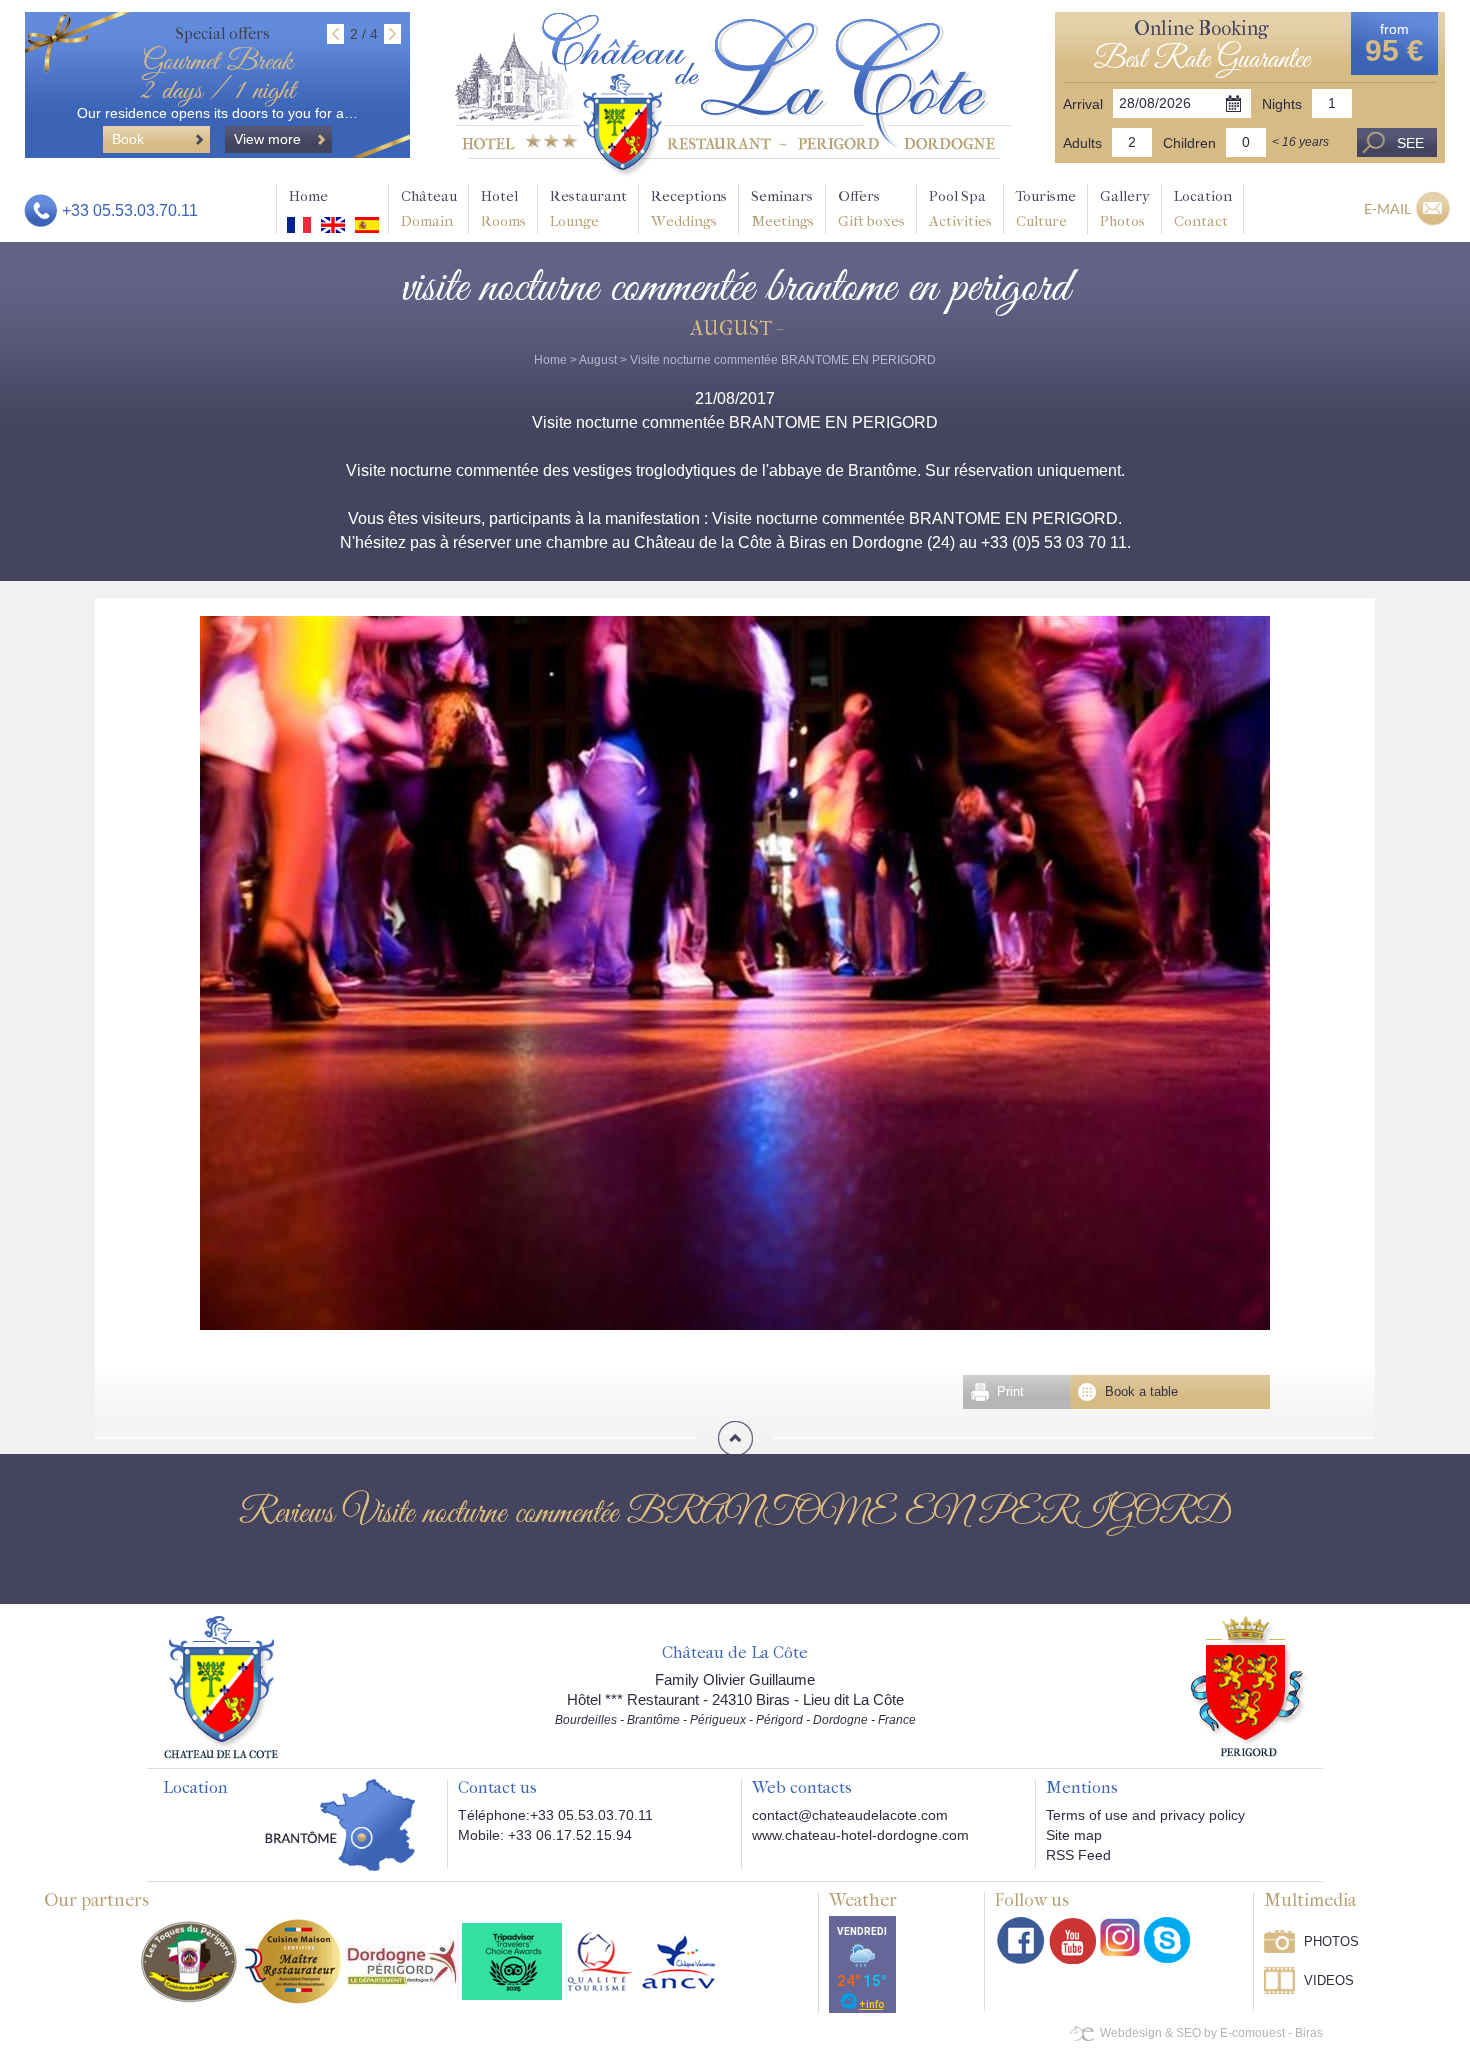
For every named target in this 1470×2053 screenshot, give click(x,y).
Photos (1331, 1941)
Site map (1074, 1835)
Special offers (222, 33)
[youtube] (1072, 1940)
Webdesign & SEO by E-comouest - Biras (1211, 2033)
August (598, 360)
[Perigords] (1249, 1685)
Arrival (1083, 104)
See (1410, 143)
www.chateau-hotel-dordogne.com (860, 1835)
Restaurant (588, 208)
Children (1189, 143)
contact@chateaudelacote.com (850, 1815)
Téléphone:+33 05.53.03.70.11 (555, 1815)
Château (429, 208)
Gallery (1125, 208)
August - (735, 328)
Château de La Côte (735, 1653)
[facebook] (1021, 1940)
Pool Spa (960, 208)
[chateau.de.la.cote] (1167, 1940)
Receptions (689, 208)
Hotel (503, 208)
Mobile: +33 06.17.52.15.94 (545, 1835)
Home (308, 196)
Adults (1082, 143)
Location (1203, 208)
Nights (1282, 104)
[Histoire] (221, 1686)
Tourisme (1046, 208)
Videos (1329, 1980)
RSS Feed (1078, 1855)
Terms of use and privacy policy (1145, 1815)
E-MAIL (1387, 208)
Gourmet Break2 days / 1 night (217, 77)
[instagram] (1120, 1937)
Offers (871, 208)
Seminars (782, 208)
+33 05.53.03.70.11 (130, 210)
